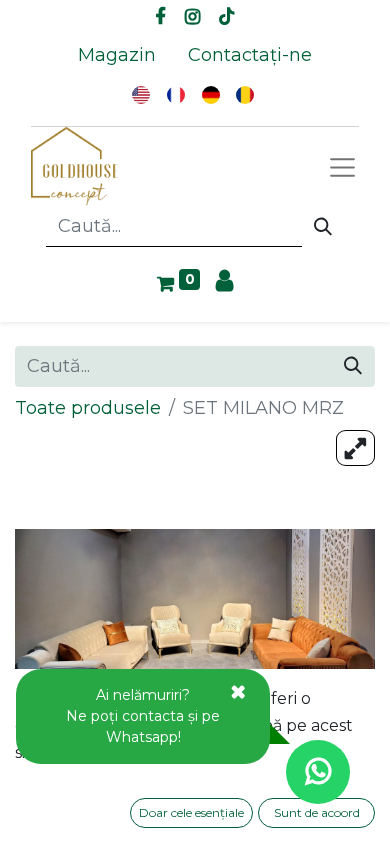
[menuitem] (117, 55)
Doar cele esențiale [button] (191, 812)
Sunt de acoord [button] (317, 812)
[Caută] (323, 227)
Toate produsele (88, 408)
